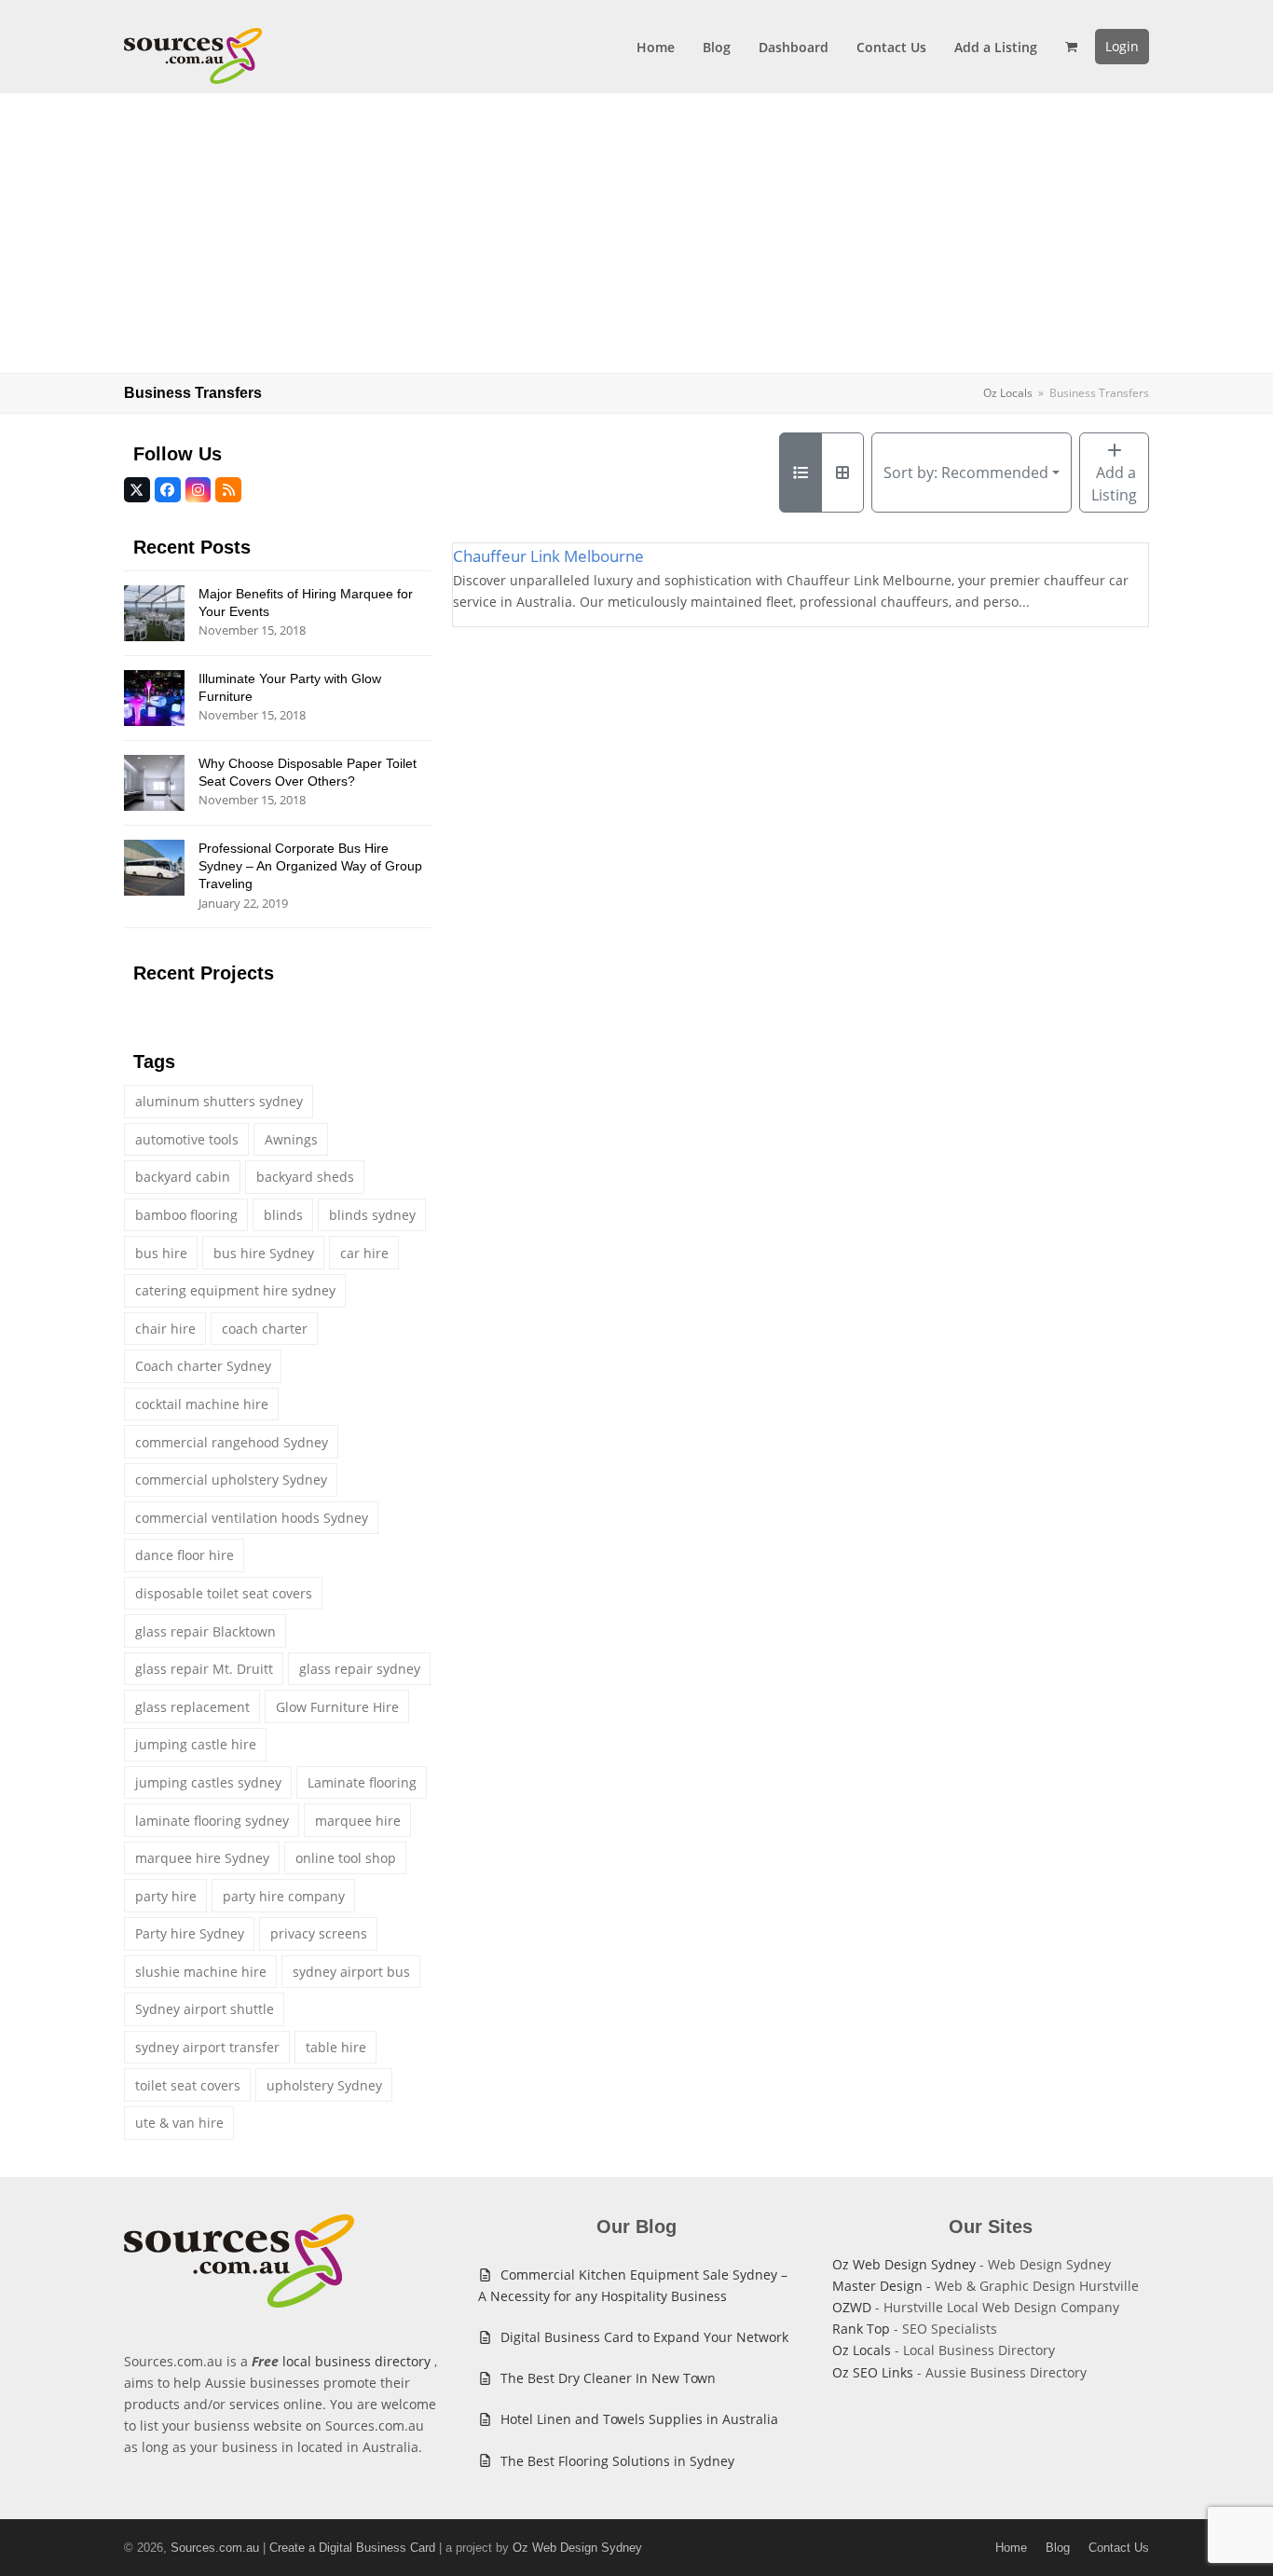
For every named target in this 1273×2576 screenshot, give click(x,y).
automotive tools (187, 1139)
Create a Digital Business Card (352, 2548)
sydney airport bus (351, 1972)
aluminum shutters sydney (219, 1101)
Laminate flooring (362, 1782)
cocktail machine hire (202, 1404)
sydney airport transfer (207, 2047)
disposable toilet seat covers (224, 1593)
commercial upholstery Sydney (231, 1480)
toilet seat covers (188, 2085)
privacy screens (319, 1933)
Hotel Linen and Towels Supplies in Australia (639, 2419)
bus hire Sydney (264, 1253)
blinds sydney (372, 1215)
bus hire (161, 1253)
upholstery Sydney (324, 2085)
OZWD (852, 2307)
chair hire (165, 1329)
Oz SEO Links (873, 2372)
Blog (1058, 2548)
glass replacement (192, 1707)
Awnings (291, 1139)
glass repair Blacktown (205, 1631)
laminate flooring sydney (212, 1821)
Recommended (966, 473)
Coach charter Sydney (203, 1366)
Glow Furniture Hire (337, 1707)
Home (1011, 2548)
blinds (283, 1215)
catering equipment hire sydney (235, 1290)
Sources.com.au (215, 2548)
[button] (1071, 47)
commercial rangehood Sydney (232, 1442)
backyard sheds (305, 1177)
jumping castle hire (196, 1744)
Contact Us (1119, 2548)
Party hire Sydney (190, 1933)
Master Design (877, 2286)
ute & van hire (179, 2123)
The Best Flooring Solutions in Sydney (617, 2461)
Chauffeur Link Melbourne (548, 556)
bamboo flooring (186, 1215)
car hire (364, 1253)
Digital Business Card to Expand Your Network (644, 2337)
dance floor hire (185, 1555)
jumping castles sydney (208, 1782)
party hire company (284, 1896)
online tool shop (346, 1858)
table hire (336, 2047)
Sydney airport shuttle (205, 2009)
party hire (166, 1896)
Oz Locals (862, 2350)
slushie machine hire (201, 1972)
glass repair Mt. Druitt (204, 1669)
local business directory (356, 2361)
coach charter (265, 1329)
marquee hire (358, 1821)
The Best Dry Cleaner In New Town (608, 2378)
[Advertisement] (636, 233)
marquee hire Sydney (202, 1858)
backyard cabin (183, 1177)
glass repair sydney (360, 1669)
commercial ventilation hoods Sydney (252, 1518)
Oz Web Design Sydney (904, 2264)
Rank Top (861, 2329)
